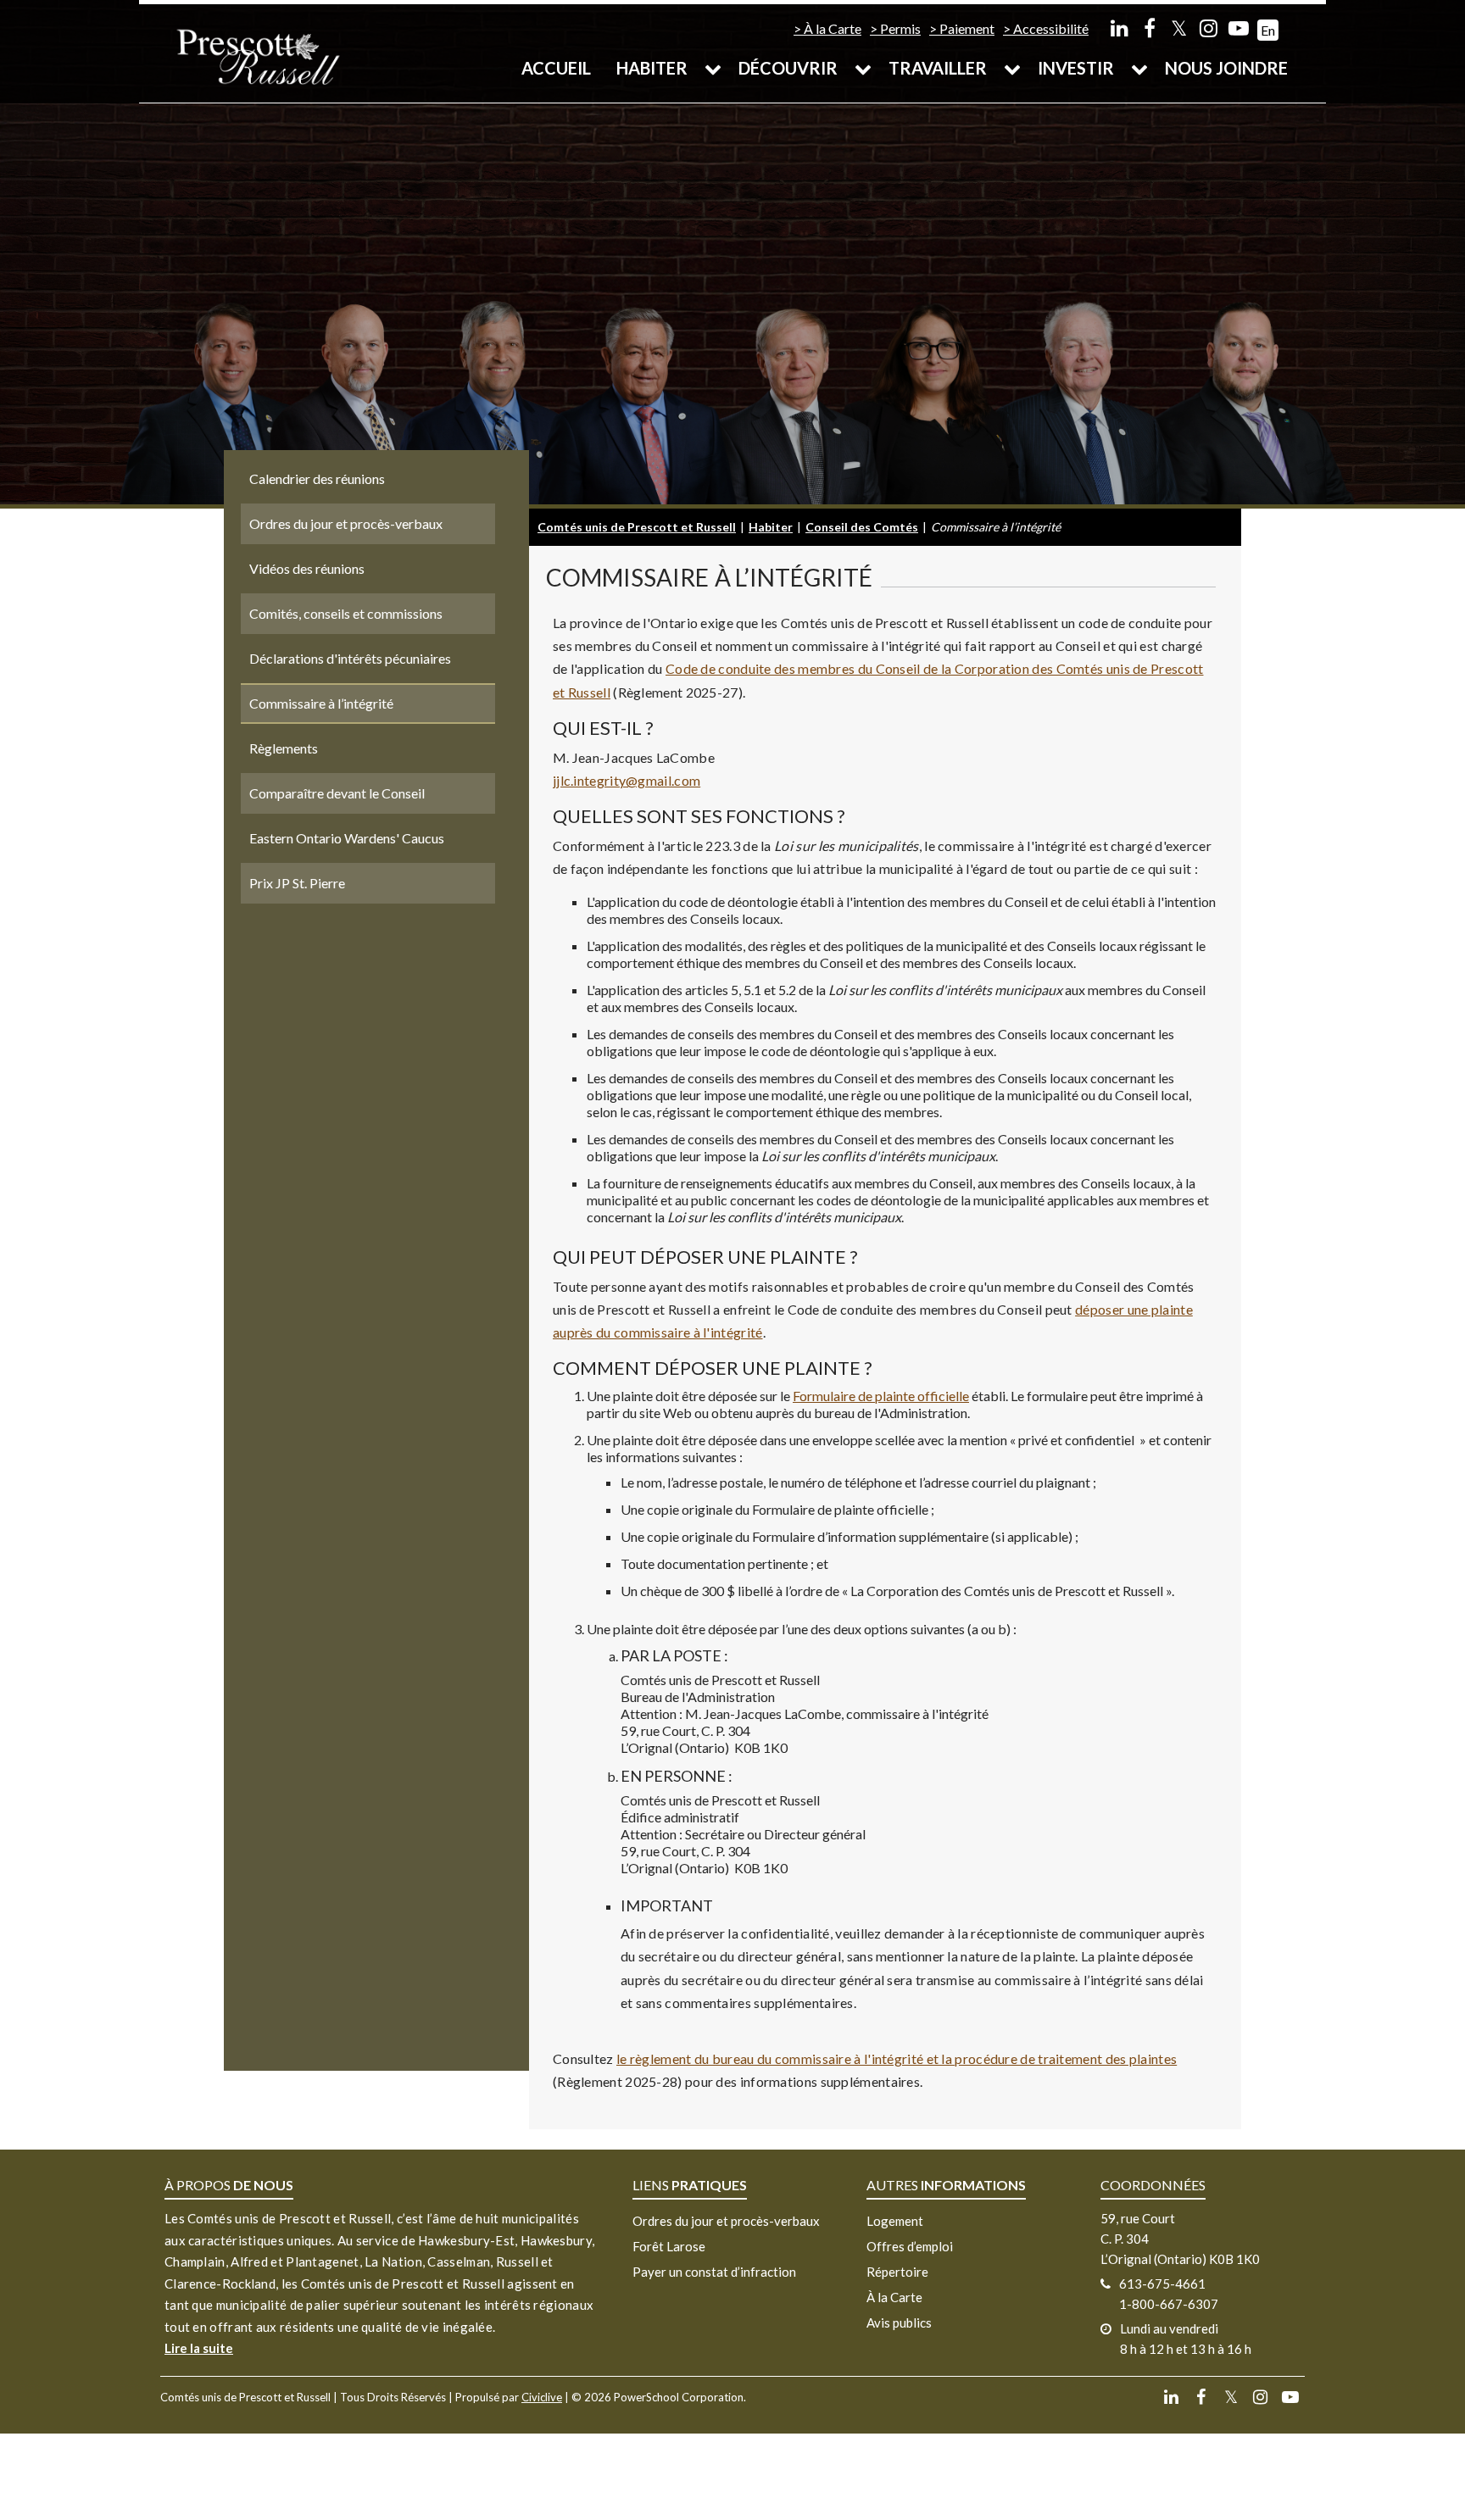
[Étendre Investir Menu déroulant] (1139, 68)
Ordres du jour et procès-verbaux (726, 2221)
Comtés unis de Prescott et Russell (637, 527)
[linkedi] (1120, 28)
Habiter (652, 68)
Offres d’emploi (910, 2246)
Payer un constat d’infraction (714, 2272)
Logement (895, 2221)
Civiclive (542, 2397)
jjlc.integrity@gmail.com (627, 780)
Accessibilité (1051, 28)
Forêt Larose (669, 2246)
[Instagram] (1209, 28)
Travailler (938, 68)
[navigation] (258, 56)
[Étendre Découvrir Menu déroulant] (863, 68)
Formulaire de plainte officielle (881, 1396)
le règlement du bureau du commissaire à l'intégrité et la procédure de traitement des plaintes (897, 2058)
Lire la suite (199, 2348)
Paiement (967, 28)
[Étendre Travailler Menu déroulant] (1012, 68)
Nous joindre (1226, 68)
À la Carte (833, 28)
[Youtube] (1238, 28)
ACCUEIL (556, 68)
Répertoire (897, 2272)
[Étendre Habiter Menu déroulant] (713, 68)
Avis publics (899, 2323)
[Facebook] (1149, 28)
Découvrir (788, 68)
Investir (1076, 68)
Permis (900, 28)
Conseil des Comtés (862, 527)
